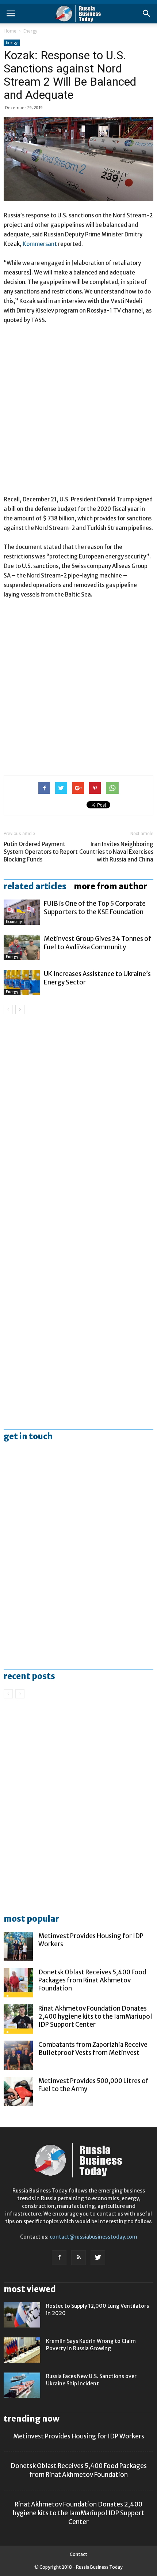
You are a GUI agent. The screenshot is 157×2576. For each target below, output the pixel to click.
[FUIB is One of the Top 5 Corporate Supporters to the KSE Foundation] (22, 912)
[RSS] (78, 2258)
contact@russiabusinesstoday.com (93, 2237)
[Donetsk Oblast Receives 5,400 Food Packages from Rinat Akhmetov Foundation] (18, 1983)
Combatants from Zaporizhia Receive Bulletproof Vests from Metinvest (93, 2049)
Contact (78, 2554)
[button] (147, 14)
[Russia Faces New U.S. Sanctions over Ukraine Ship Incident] (22, 2385)
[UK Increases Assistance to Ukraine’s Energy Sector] (22, 982)
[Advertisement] (78, 413)
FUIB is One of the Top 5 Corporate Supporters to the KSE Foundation (95, 908)
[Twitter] (98, 2258)
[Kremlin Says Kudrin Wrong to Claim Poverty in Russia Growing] (22, 2350)
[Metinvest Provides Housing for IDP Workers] (18, 1947)
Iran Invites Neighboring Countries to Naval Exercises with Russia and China (116, 852)
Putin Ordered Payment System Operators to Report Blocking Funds (41, 852)
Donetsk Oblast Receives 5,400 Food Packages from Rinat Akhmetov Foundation (92, 1980)
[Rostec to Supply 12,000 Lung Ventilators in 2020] (22, 2315)
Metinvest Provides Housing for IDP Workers (79, 2436)
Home (10, 31)
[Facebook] (59, 2258)
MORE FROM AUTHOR (110, 886)
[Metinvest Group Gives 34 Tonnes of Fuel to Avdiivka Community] (22, 947)
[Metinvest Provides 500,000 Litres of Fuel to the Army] (18, 2091)
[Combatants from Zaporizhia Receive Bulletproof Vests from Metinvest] (18, 2055)
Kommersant (40, 244)
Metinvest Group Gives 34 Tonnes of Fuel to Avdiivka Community (97, 943)
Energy (30, 31)
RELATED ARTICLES (35, 886)
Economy (14, 922)
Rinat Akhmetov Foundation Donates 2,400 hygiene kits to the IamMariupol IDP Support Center (95, 2016)
